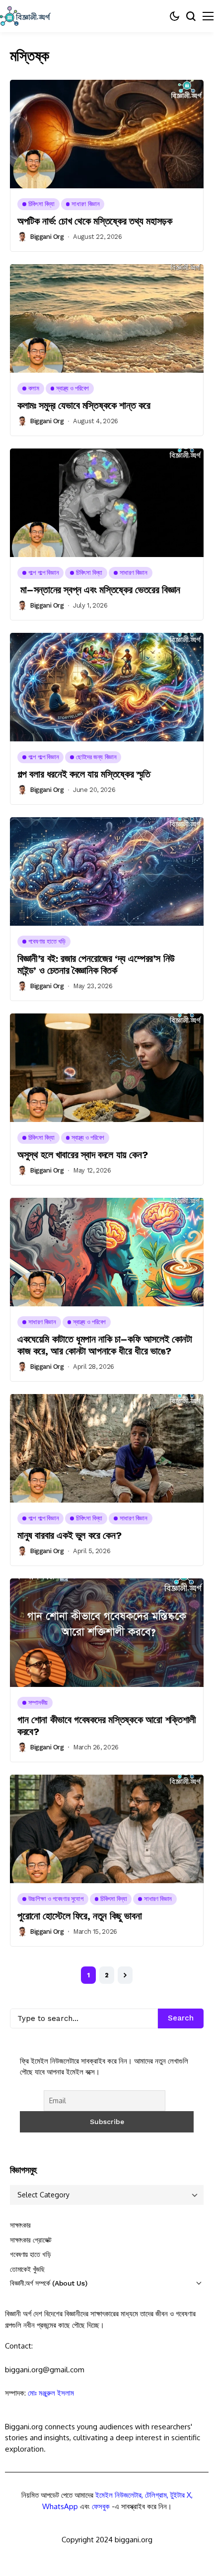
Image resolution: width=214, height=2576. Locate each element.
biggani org (47, 237)
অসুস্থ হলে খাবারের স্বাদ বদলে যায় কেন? (82, 1155)
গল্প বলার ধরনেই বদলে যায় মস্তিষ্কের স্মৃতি (84, 774)
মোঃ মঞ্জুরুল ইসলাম (51, 2393)
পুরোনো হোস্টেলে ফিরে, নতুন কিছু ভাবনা (79, 1916)
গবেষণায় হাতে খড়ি (30, 2254)
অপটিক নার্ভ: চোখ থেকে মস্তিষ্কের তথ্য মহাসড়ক (95, 221)
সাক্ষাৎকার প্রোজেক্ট (31, 2240)
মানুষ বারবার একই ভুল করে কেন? (69, 1535)
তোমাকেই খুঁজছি (27, 2269)
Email (27, 2490)
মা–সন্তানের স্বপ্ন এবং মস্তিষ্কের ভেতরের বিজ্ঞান (99, 590)
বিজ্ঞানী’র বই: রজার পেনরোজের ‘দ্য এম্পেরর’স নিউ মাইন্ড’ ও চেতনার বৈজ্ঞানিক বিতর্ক (96, 964)
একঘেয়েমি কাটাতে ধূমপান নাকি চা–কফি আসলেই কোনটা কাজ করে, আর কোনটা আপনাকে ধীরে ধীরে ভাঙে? (105, 1345)
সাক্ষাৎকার (20, 2225)
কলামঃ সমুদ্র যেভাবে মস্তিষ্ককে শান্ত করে (84, 405)
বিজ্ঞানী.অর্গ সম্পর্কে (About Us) (48, 2283)
